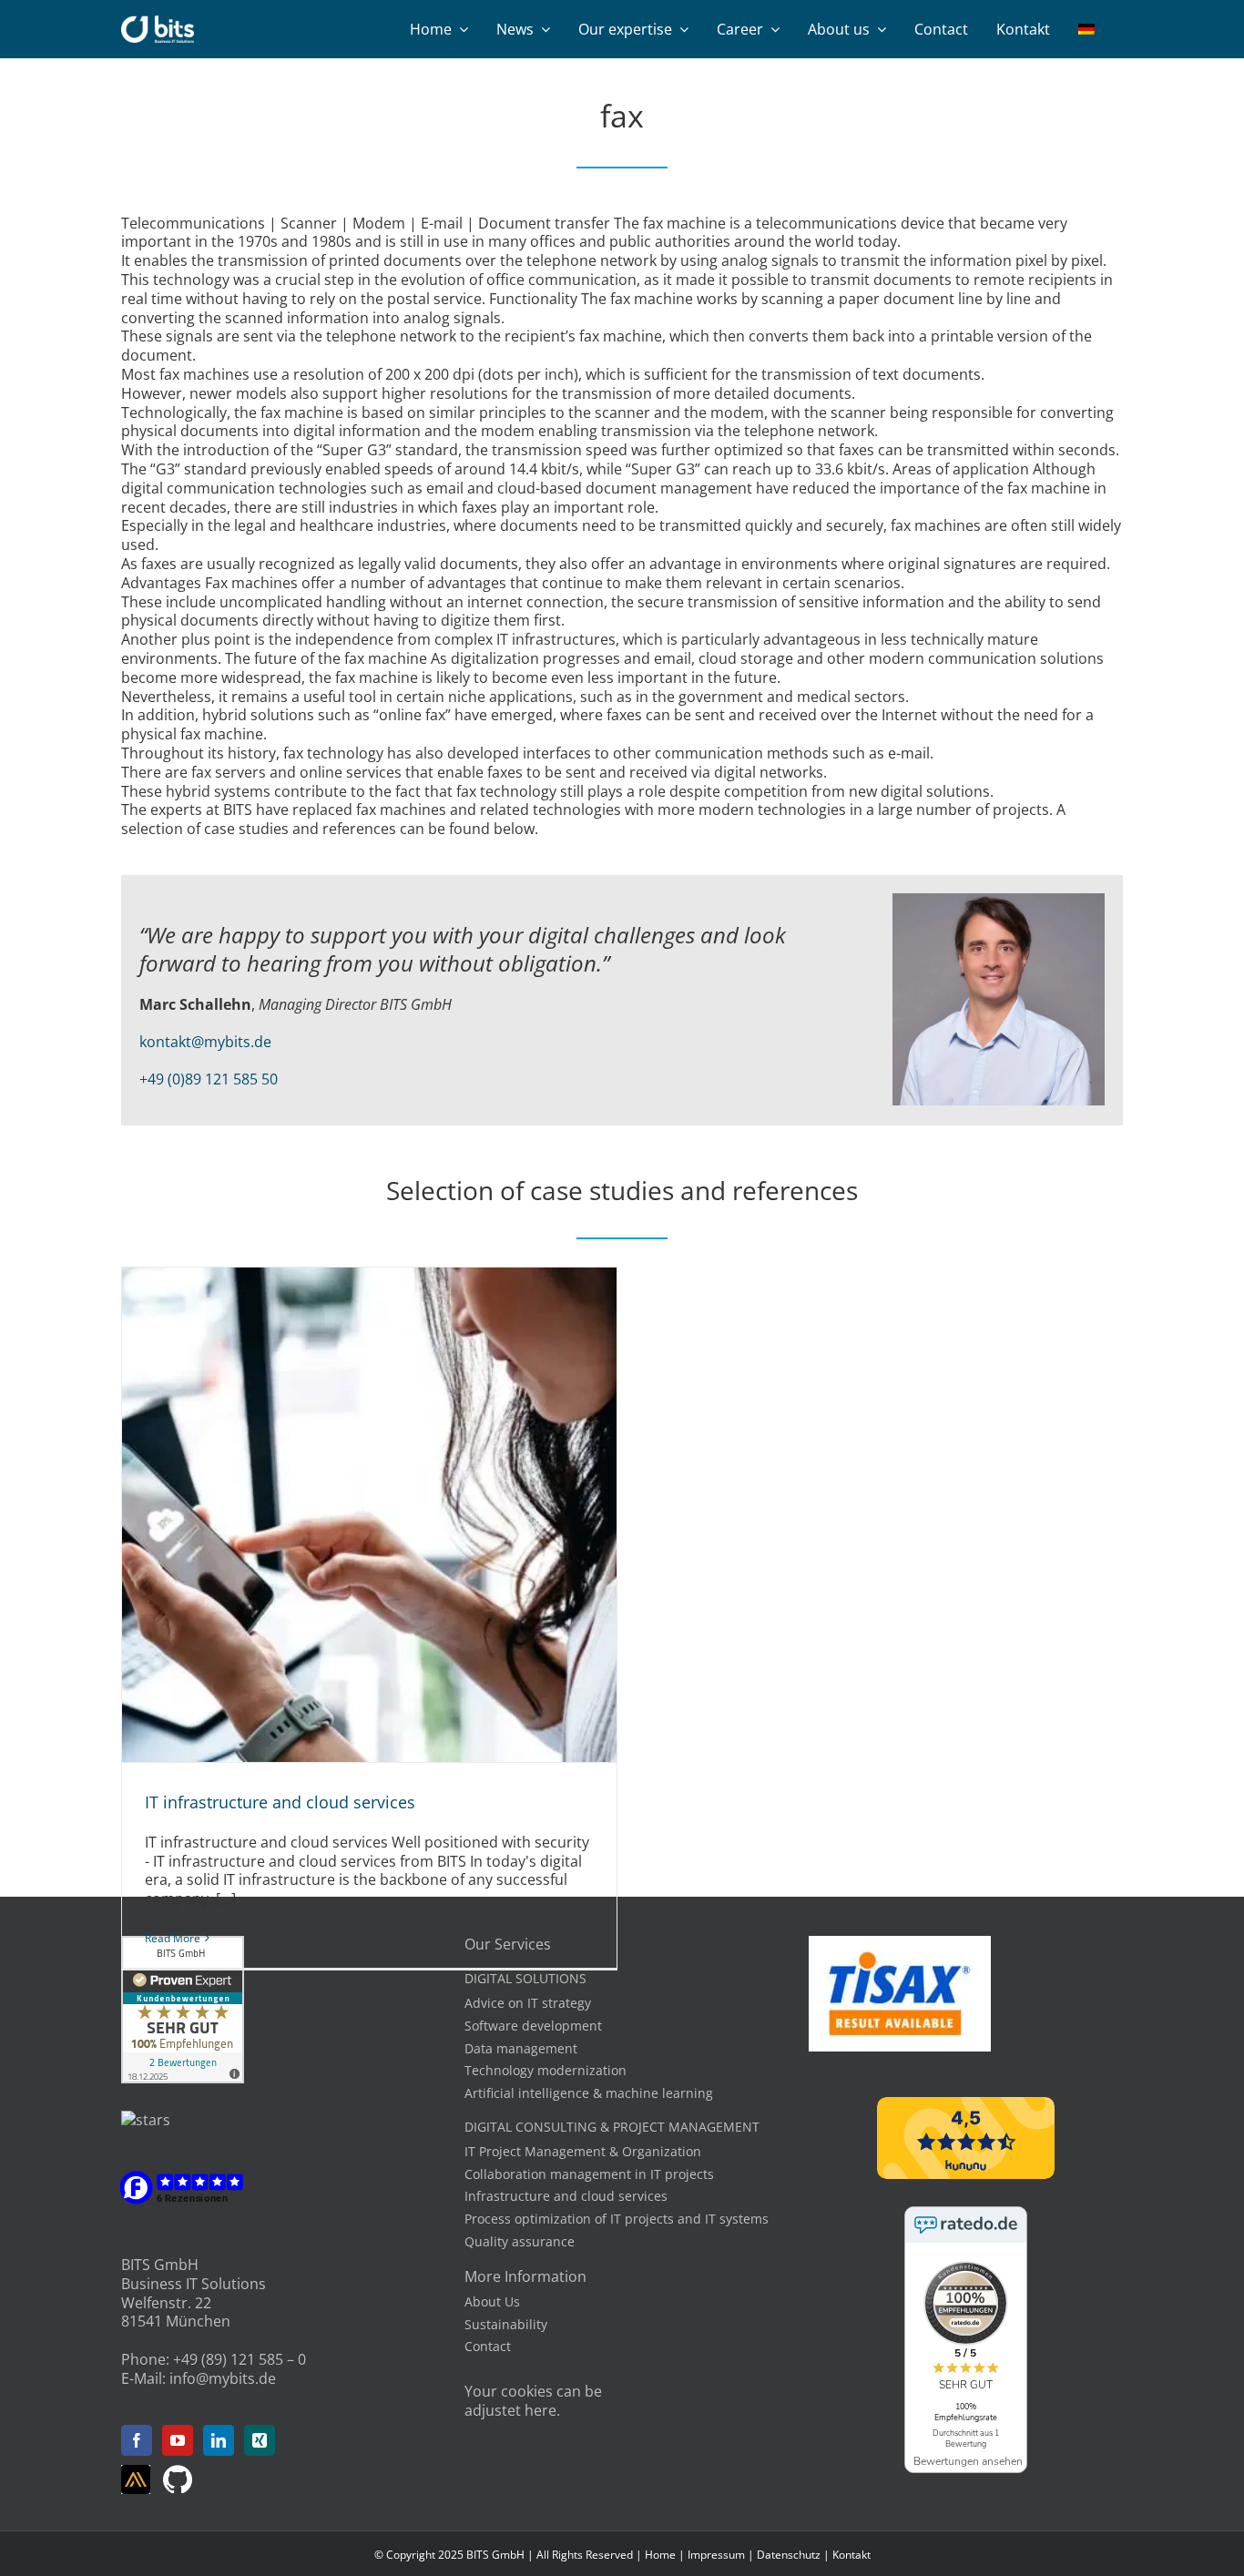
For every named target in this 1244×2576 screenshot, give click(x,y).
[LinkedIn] (219, 2440)
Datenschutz (789, 2555)
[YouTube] (178, 2440)
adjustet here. (512, 2410)
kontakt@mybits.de (205, 1042)
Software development (533, 2026)
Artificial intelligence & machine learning (589, 2093)
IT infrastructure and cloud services (349, 1514)
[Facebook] (137, 2440)
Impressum (716, 2555)
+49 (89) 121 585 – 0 (240, 2359)
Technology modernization (546, 2070)
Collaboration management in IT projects (589, 2174)
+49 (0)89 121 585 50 (209, 1079)
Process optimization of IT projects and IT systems (617, 2219)
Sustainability (506, 2324)
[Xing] (260, 2440)
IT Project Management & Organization (583, 2151)
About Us (492, 2301)
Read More (173, 1938)
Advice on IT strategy (528, 2003)
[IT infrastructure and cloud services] (369, 1515)
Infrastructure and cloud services (566, 2196)
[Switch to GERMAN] (1086, 29)
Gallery (390, 1514)
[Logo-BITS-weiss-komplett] (158, 23)
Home (660, 2555)
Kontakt (851, 2555)
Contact (488, 2346)
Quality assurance (520, 2241)
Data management (521, 2048)
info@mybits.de (223, 2378)
